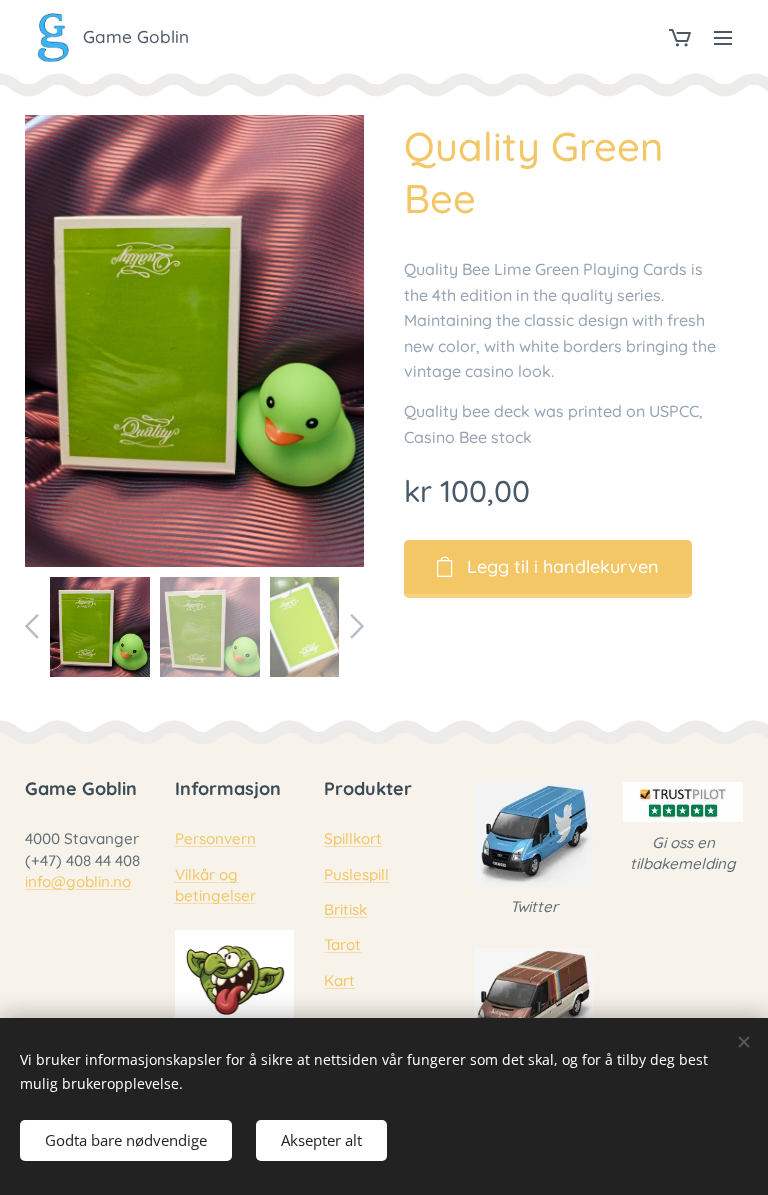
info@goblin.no (78, 881)
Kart (339, 980)
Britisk (345, 909)
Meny (723, 37)
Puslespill (356, 874)
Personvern (215, 838)
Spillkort (353, 838)
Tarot (342, 944)
